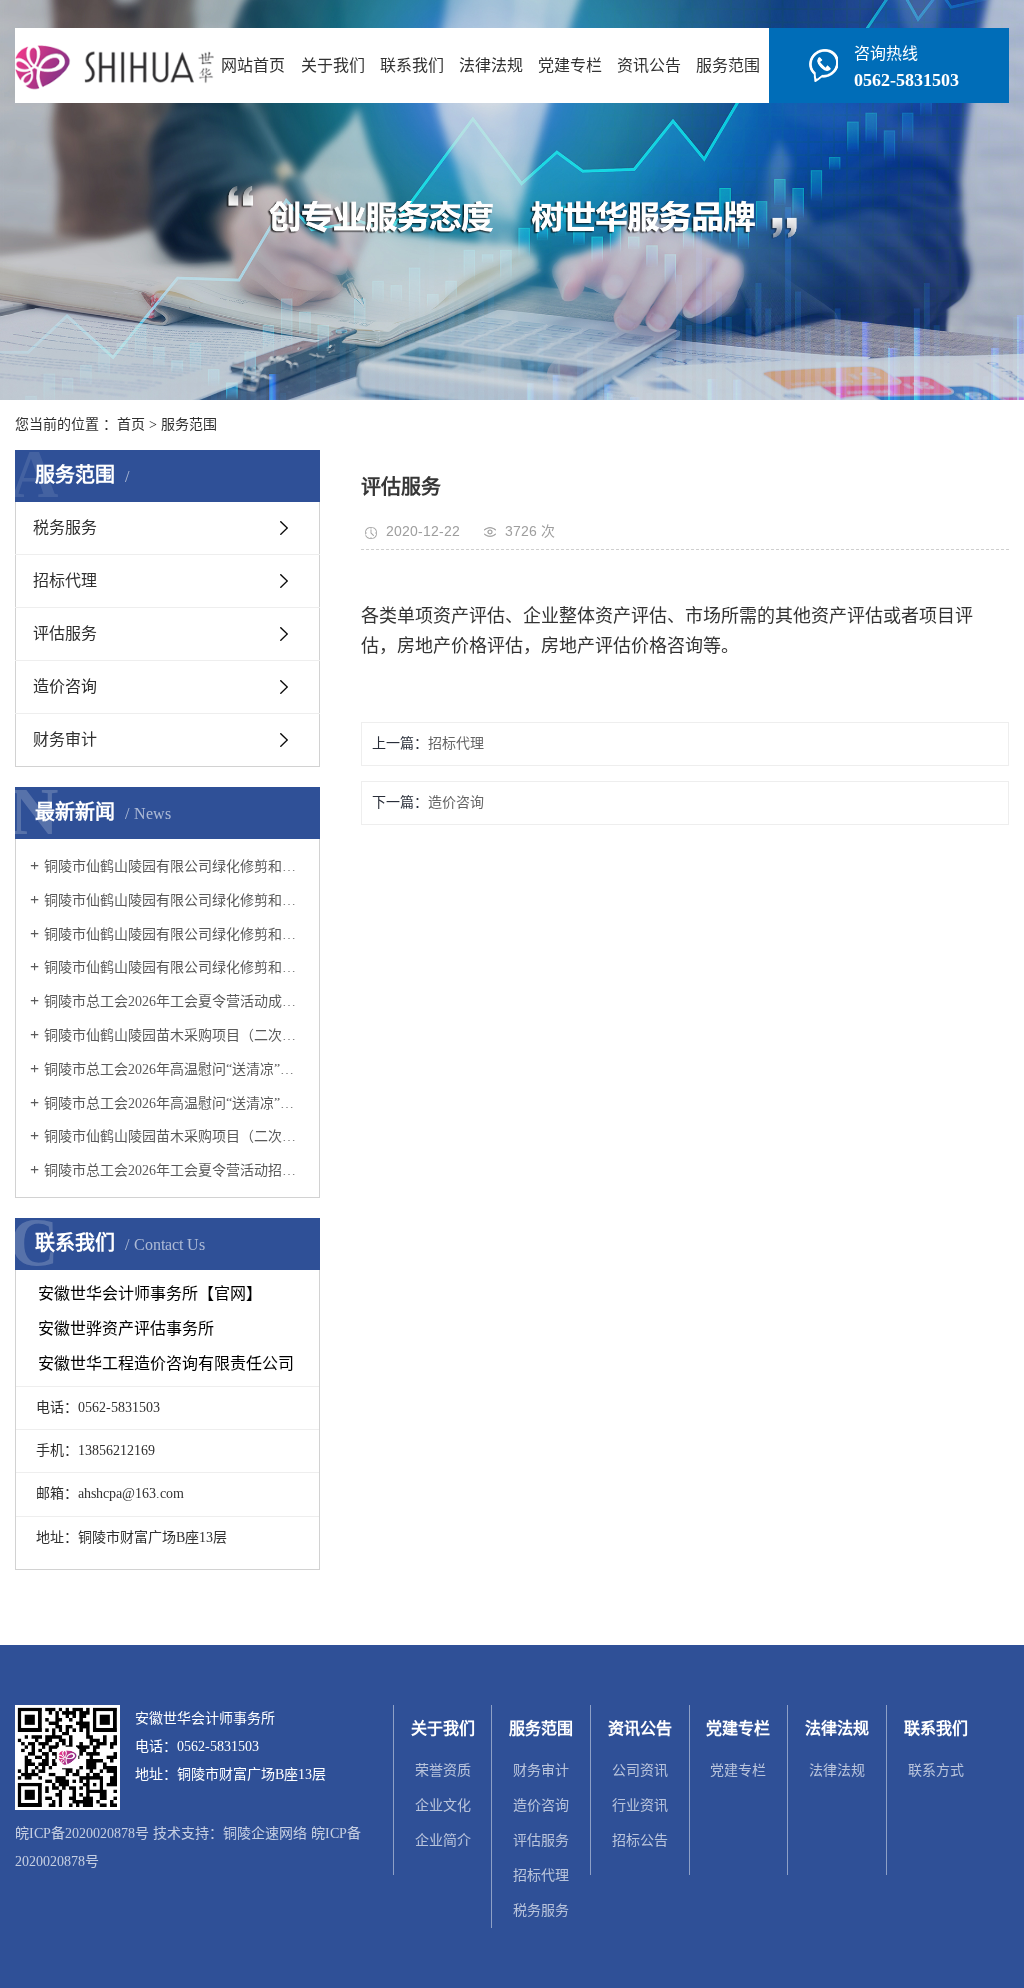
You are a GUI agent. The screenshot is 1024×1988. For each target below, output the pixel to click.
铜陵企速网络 (265, 1833)
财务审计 (65, 739)
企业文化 (443, 1805)
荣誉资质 (443, 1770)
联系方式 (936, 1770)
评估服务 (65, 633)
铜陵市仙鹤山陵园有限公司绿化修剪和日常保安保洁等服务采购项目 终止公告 (174, 934)
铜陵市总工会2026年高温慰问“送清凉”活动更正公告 (174, 1103)
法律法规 (491, 65)
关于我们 (333, 65)
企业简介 (443, 1840)
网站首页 (253, 65)
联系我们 (412, 65)
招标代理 (65, 580)
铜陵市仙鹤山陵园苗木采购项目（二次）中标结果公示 (174, 1035)
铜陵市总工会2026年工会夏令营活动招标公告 (174, 1170)
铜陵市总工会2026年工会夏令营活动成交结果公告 (174, 1001)
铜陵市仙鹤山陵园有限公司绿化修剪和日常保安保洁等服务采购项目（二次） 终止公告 (174, 866)
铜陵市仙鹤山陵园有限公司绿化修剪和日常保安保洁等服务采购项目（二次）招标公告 (174, 900)
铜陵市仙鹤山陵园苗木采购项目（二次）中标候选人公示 (174, 1136)
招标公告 (640, 1840)
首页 (131, 424)
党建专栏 (570, 65)
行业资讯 (640, 1805)
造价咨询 (65, 686)
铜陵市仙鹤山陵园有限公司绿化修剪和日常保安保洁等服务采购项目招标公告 (174, 967)
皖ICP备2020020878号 (82, 1833)
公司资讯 (640, 1770)
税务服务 (65, 527)
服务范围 (728, 65)
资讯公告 (649, 65)
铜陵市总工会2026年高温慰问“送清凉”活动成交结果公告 (174, 1069)
